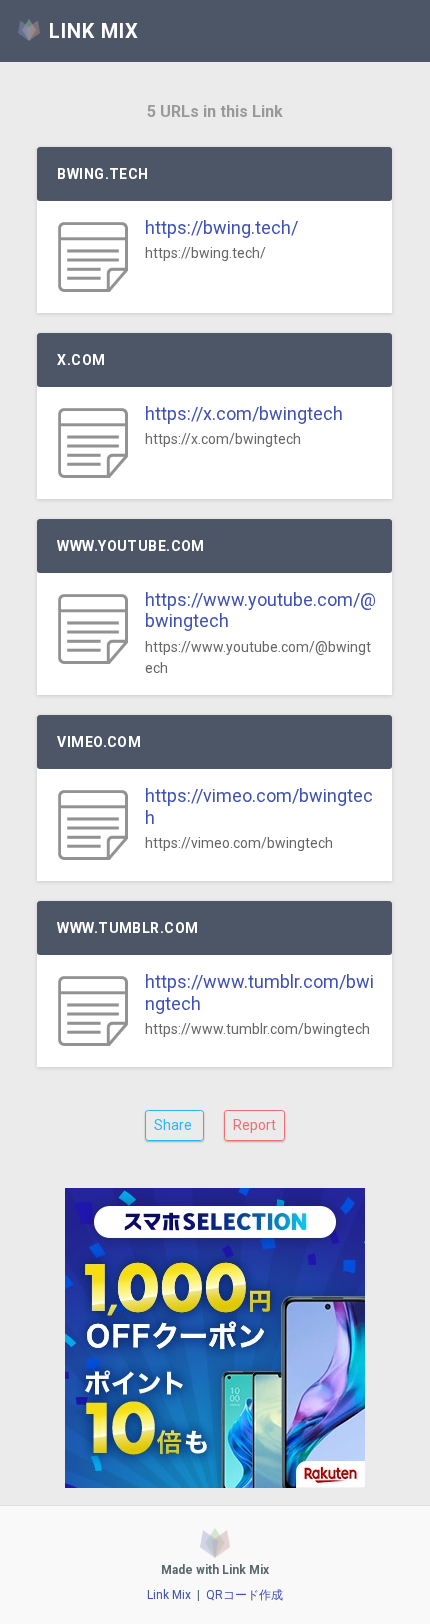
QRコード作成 (244, 1595)
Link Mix (169, 1595)
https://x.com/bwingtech (244, 413)
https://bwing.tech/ (221, 227)
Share (174, 1125)
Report (254, 1125)
